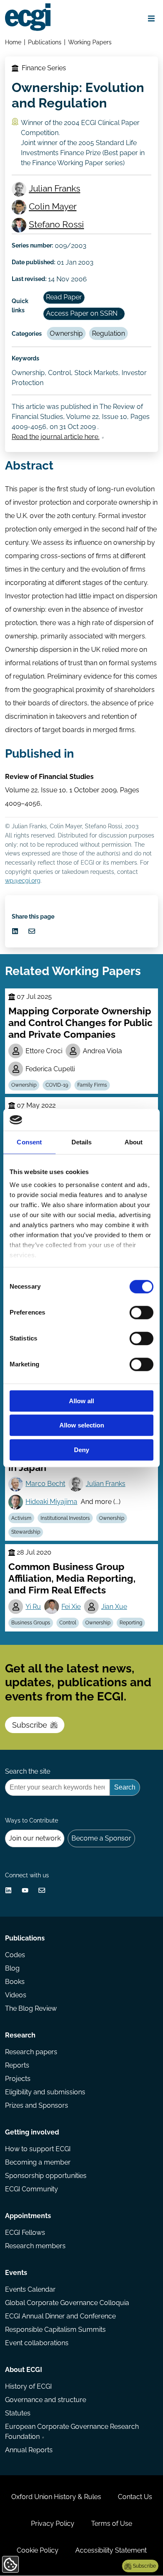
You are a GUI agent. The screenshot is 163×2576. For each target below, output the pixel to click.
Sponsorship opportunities (46, 2176)
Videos (16, 1995)
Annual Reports (29, 2450)
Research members (35, 2246)
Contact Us (135, 2497)
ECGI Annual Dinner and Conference (60, 2316)
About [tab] (134, 1142)
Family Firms (92, 1085)
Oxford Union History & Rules (56, 2497)
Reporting (131, 1623)
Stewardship (26, 1532)
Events (16, 2273)
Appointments (28, 2216)
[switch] (141, 1312)
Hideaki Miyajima (51, 1502)
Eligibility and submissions (45, 2092)
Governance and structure (46, 2400)
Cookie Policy (38, 2550)
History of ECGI (28, 2386)
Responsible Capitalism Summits (55, 2330)
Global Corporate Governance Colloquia (67, 2303)
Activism (21, 1518)
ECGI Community (32, 2189)
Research (20, 2035)
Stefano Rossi (56, 224)
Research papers (31, 2052)
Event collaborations (37, 2343)
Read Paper (64, 297)
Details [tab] (82, 1142)
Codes (15, 1955)
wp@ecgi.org (23, 880)
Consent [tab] (29, 1142)
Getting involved (32, 2132)
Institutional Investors (65, 1518)
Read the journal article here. (56, 437)
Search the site (28, 1771)
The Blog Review (31, 2008)
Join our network (35, 1838)
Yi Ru (33, 1607)
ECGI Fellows (25, 2233)
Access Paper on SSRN (82, 313)
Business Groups (31, 1623)
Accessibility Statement (111, 2550)
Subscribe (30, 1725)
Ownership (66, 333)
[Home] (28, 17)
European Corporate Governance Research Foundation (72, 2432)
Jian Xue (114, 1607)
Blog (12, 1968)
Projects (18, 2079)
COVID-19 (57, 1085)
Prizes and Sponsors (37, 2105)
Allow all (81, 1401)
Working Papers (90, 42)
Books (15, 1982)
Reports (17, 2065)
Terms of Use (112, 2524)
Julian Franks (55, 188)
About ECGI (24, 2370)
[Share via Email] (32, 931)
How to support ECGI (38, 2149)
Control (68, 1623)
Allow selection (82, 1426)
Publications (45, 42)
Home (13, 42)
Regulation (108, 333)
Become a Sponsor (101, 1838)
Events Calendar (30, 2289)
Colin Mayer (53, 206)
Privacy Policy (53, 2524)
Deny (81, 1450)
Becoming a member (38, 2162)
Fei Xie (71, 1607)
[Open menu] (151, 18)
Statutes (18, 2413)
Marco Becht (45, 1484)
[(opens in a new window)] (15, 931)
